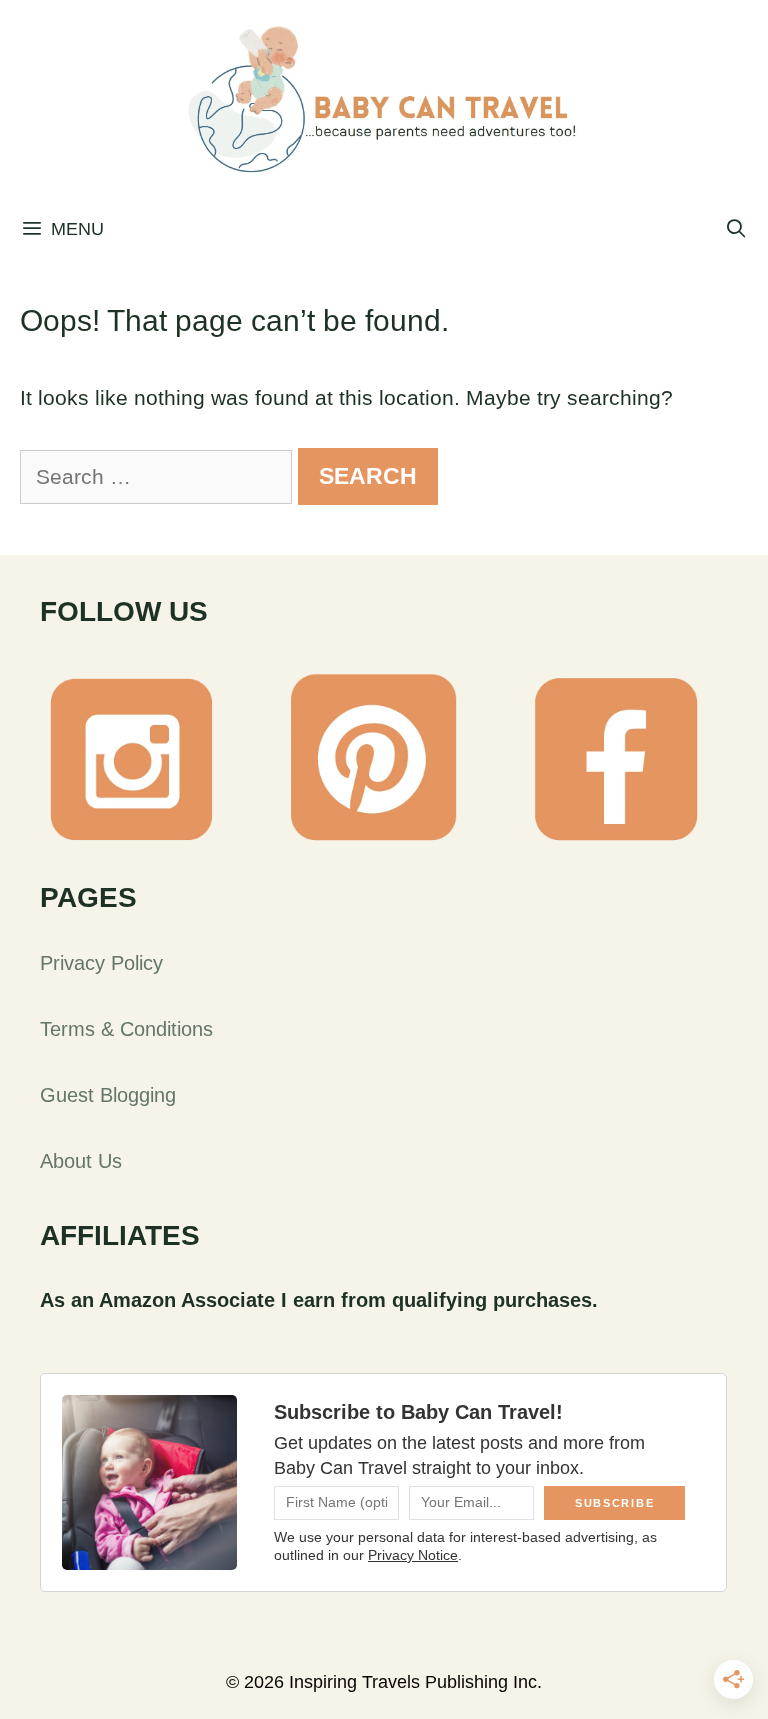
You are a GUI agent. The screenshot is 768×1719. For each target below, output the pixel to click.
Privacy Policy (101, 963)
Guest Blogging (108, 1095)
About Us (81, 1161)
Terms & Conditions (126, 1029)
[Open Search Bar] (736, 229)
